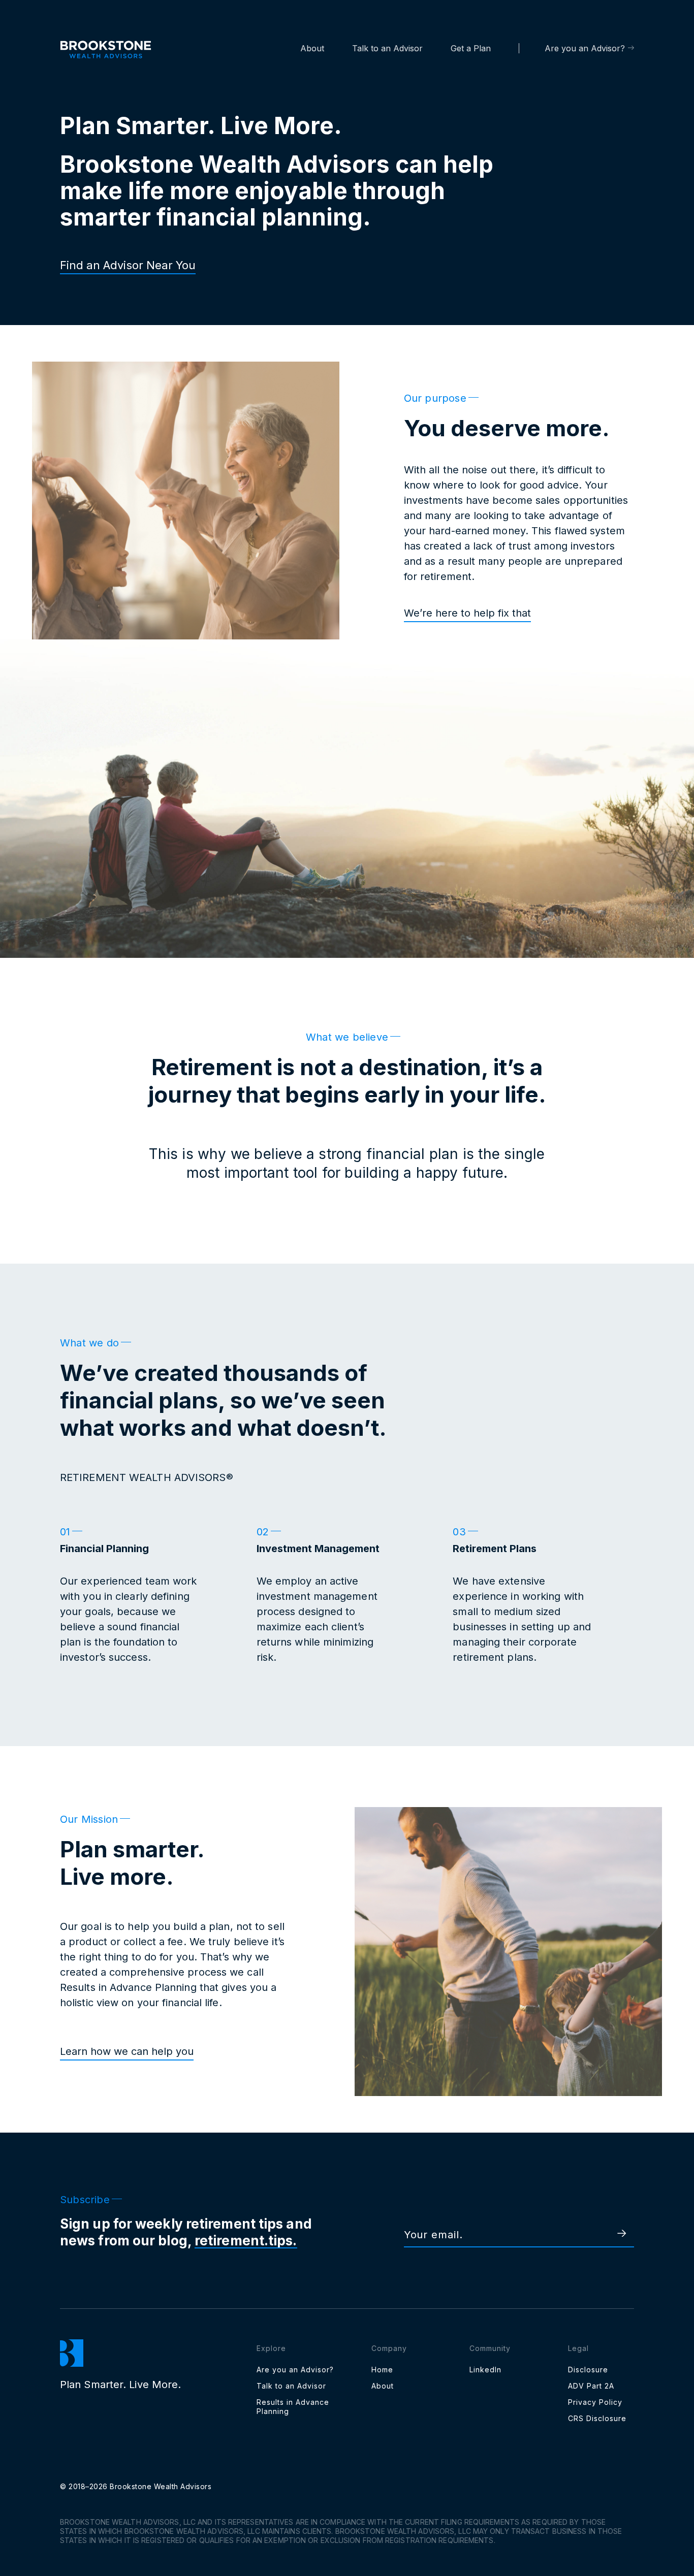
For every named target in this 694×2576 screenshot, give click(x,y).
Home (382, 2370)
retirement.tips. (246, 2241)
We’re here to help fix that (467, 613)
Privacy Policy (595, 2402)
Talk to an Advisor (387, 48)
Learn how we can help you (127, 2051)
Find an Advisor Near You (128, 265)
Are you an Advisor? (585, 48)
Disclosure (588, 2370)
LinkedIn (485, 2370)
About (312, 48)
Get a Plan (471, 48)
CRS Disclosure (597, 2418)
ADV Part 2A (591, 2386)
